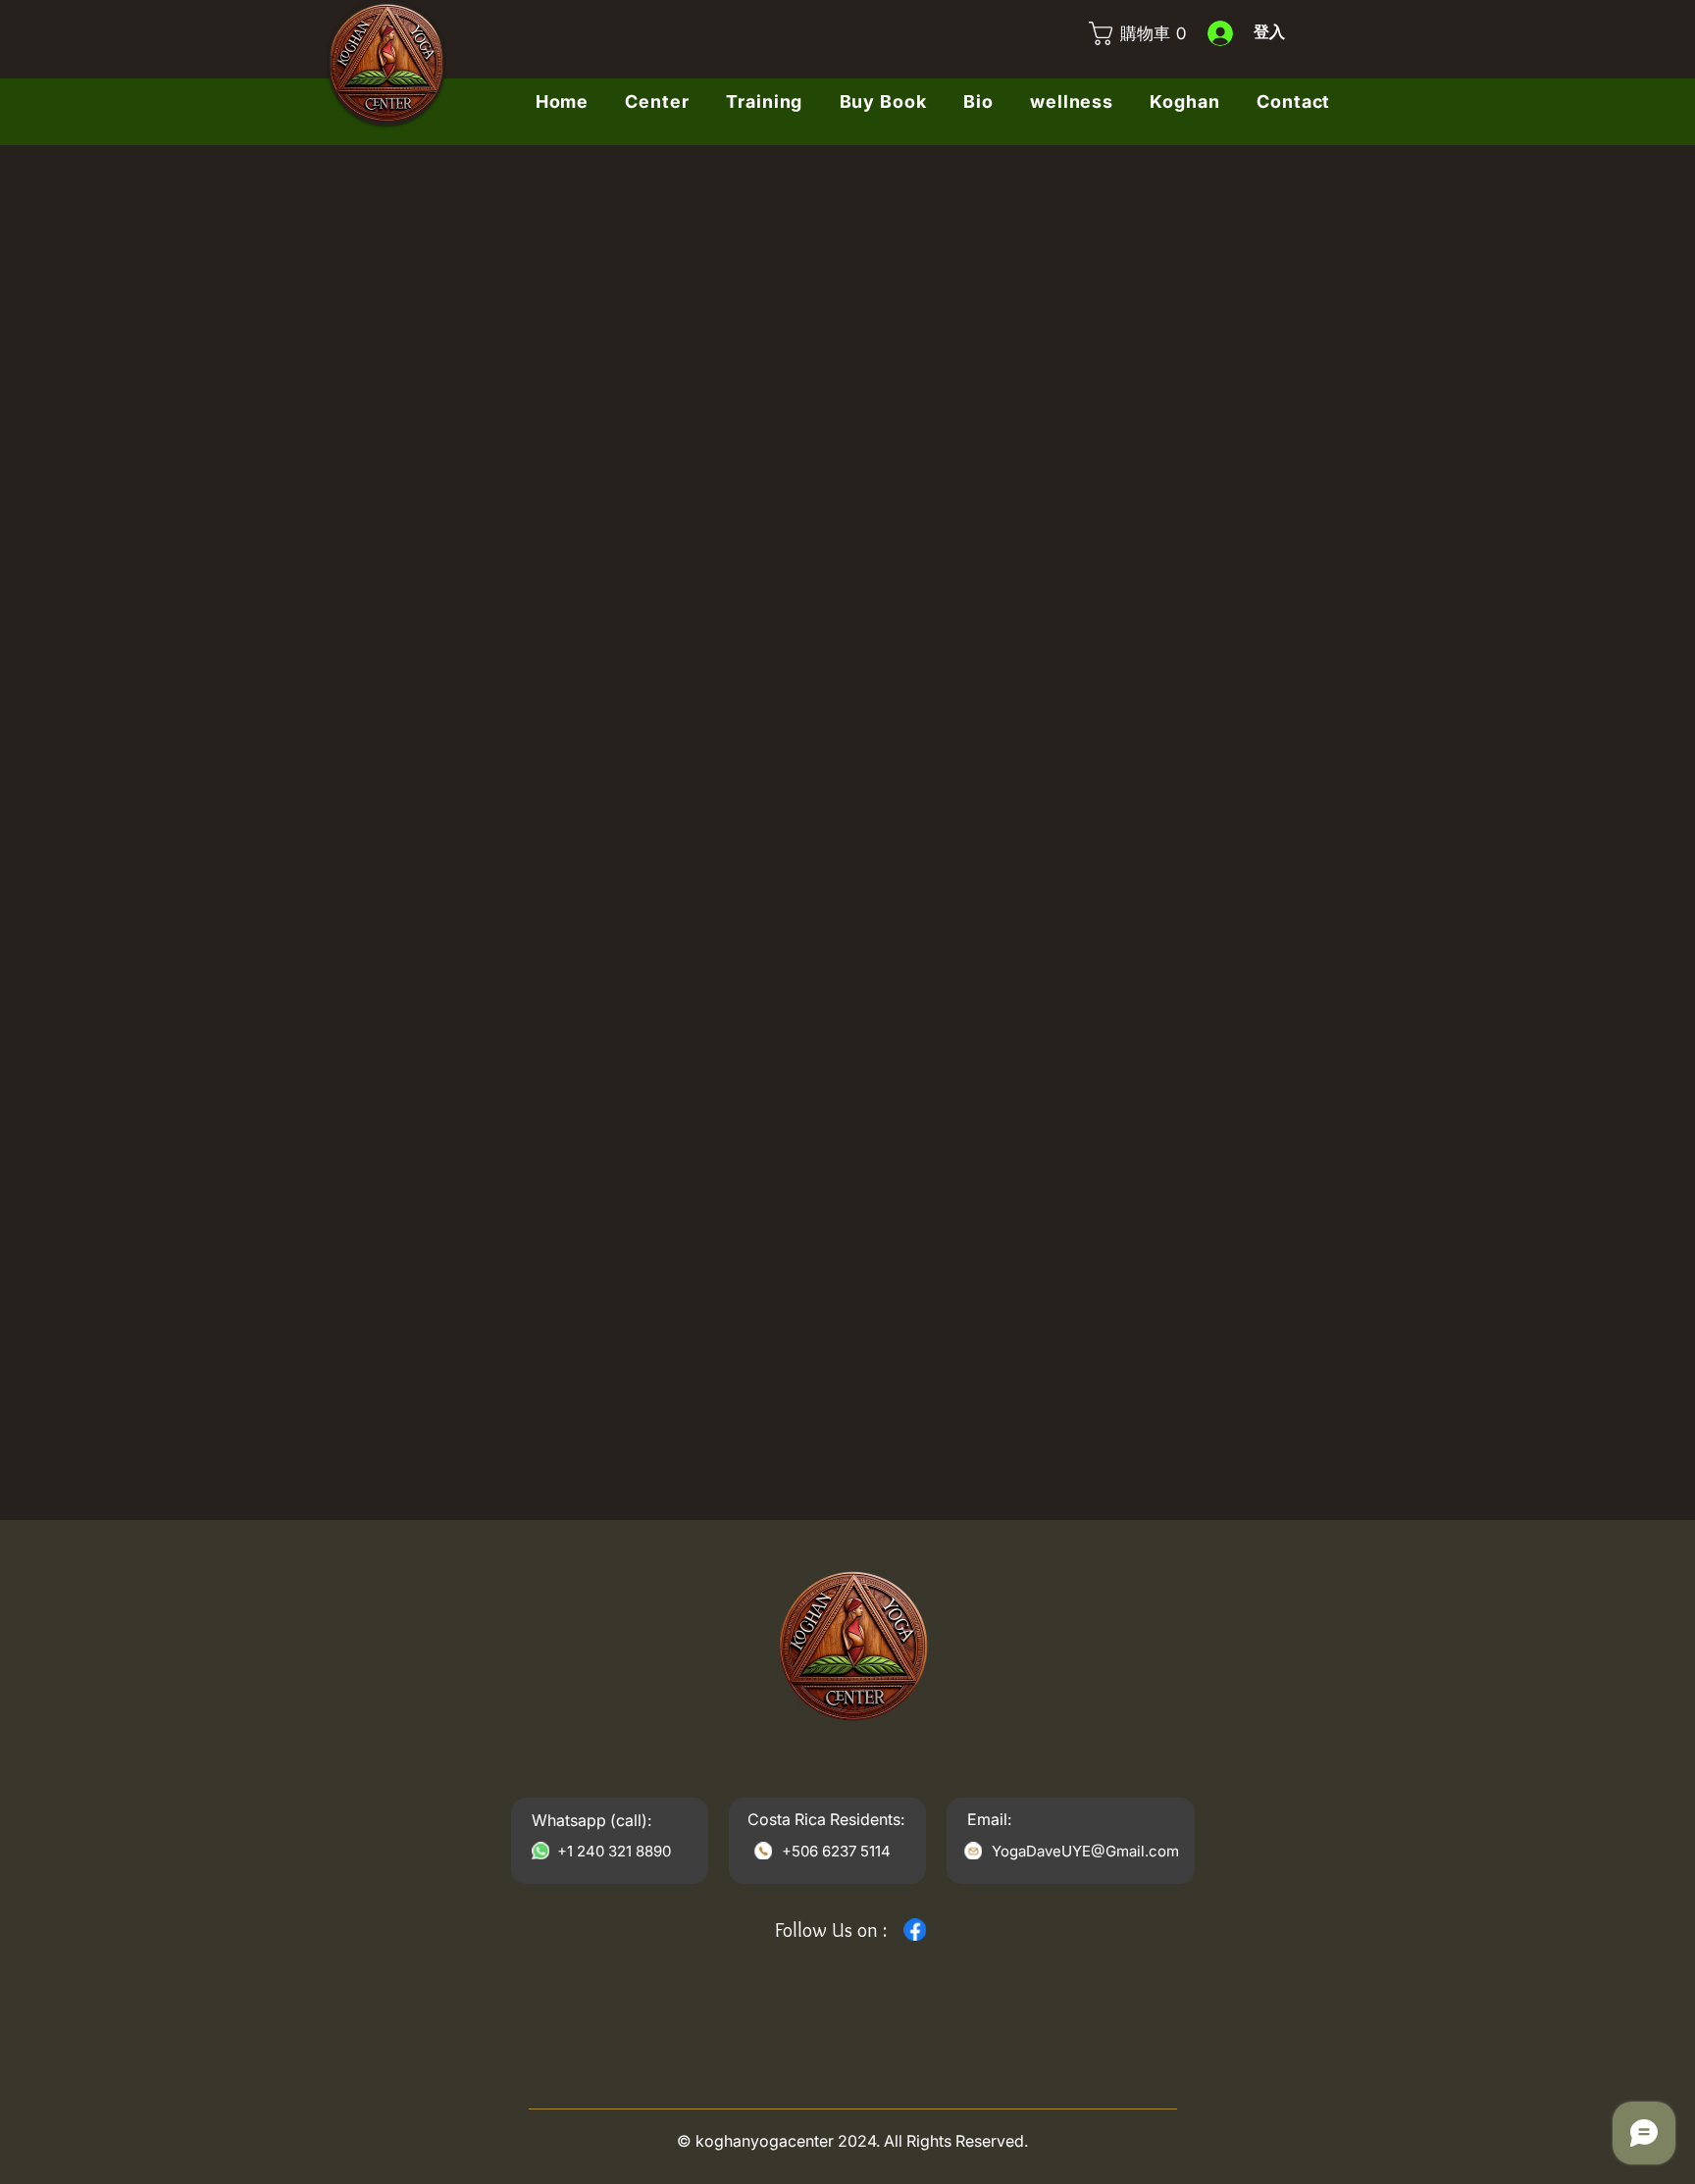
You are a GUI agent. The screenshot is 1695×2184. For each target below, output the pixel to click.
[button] (1185, 102)
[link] (1132, 33)
